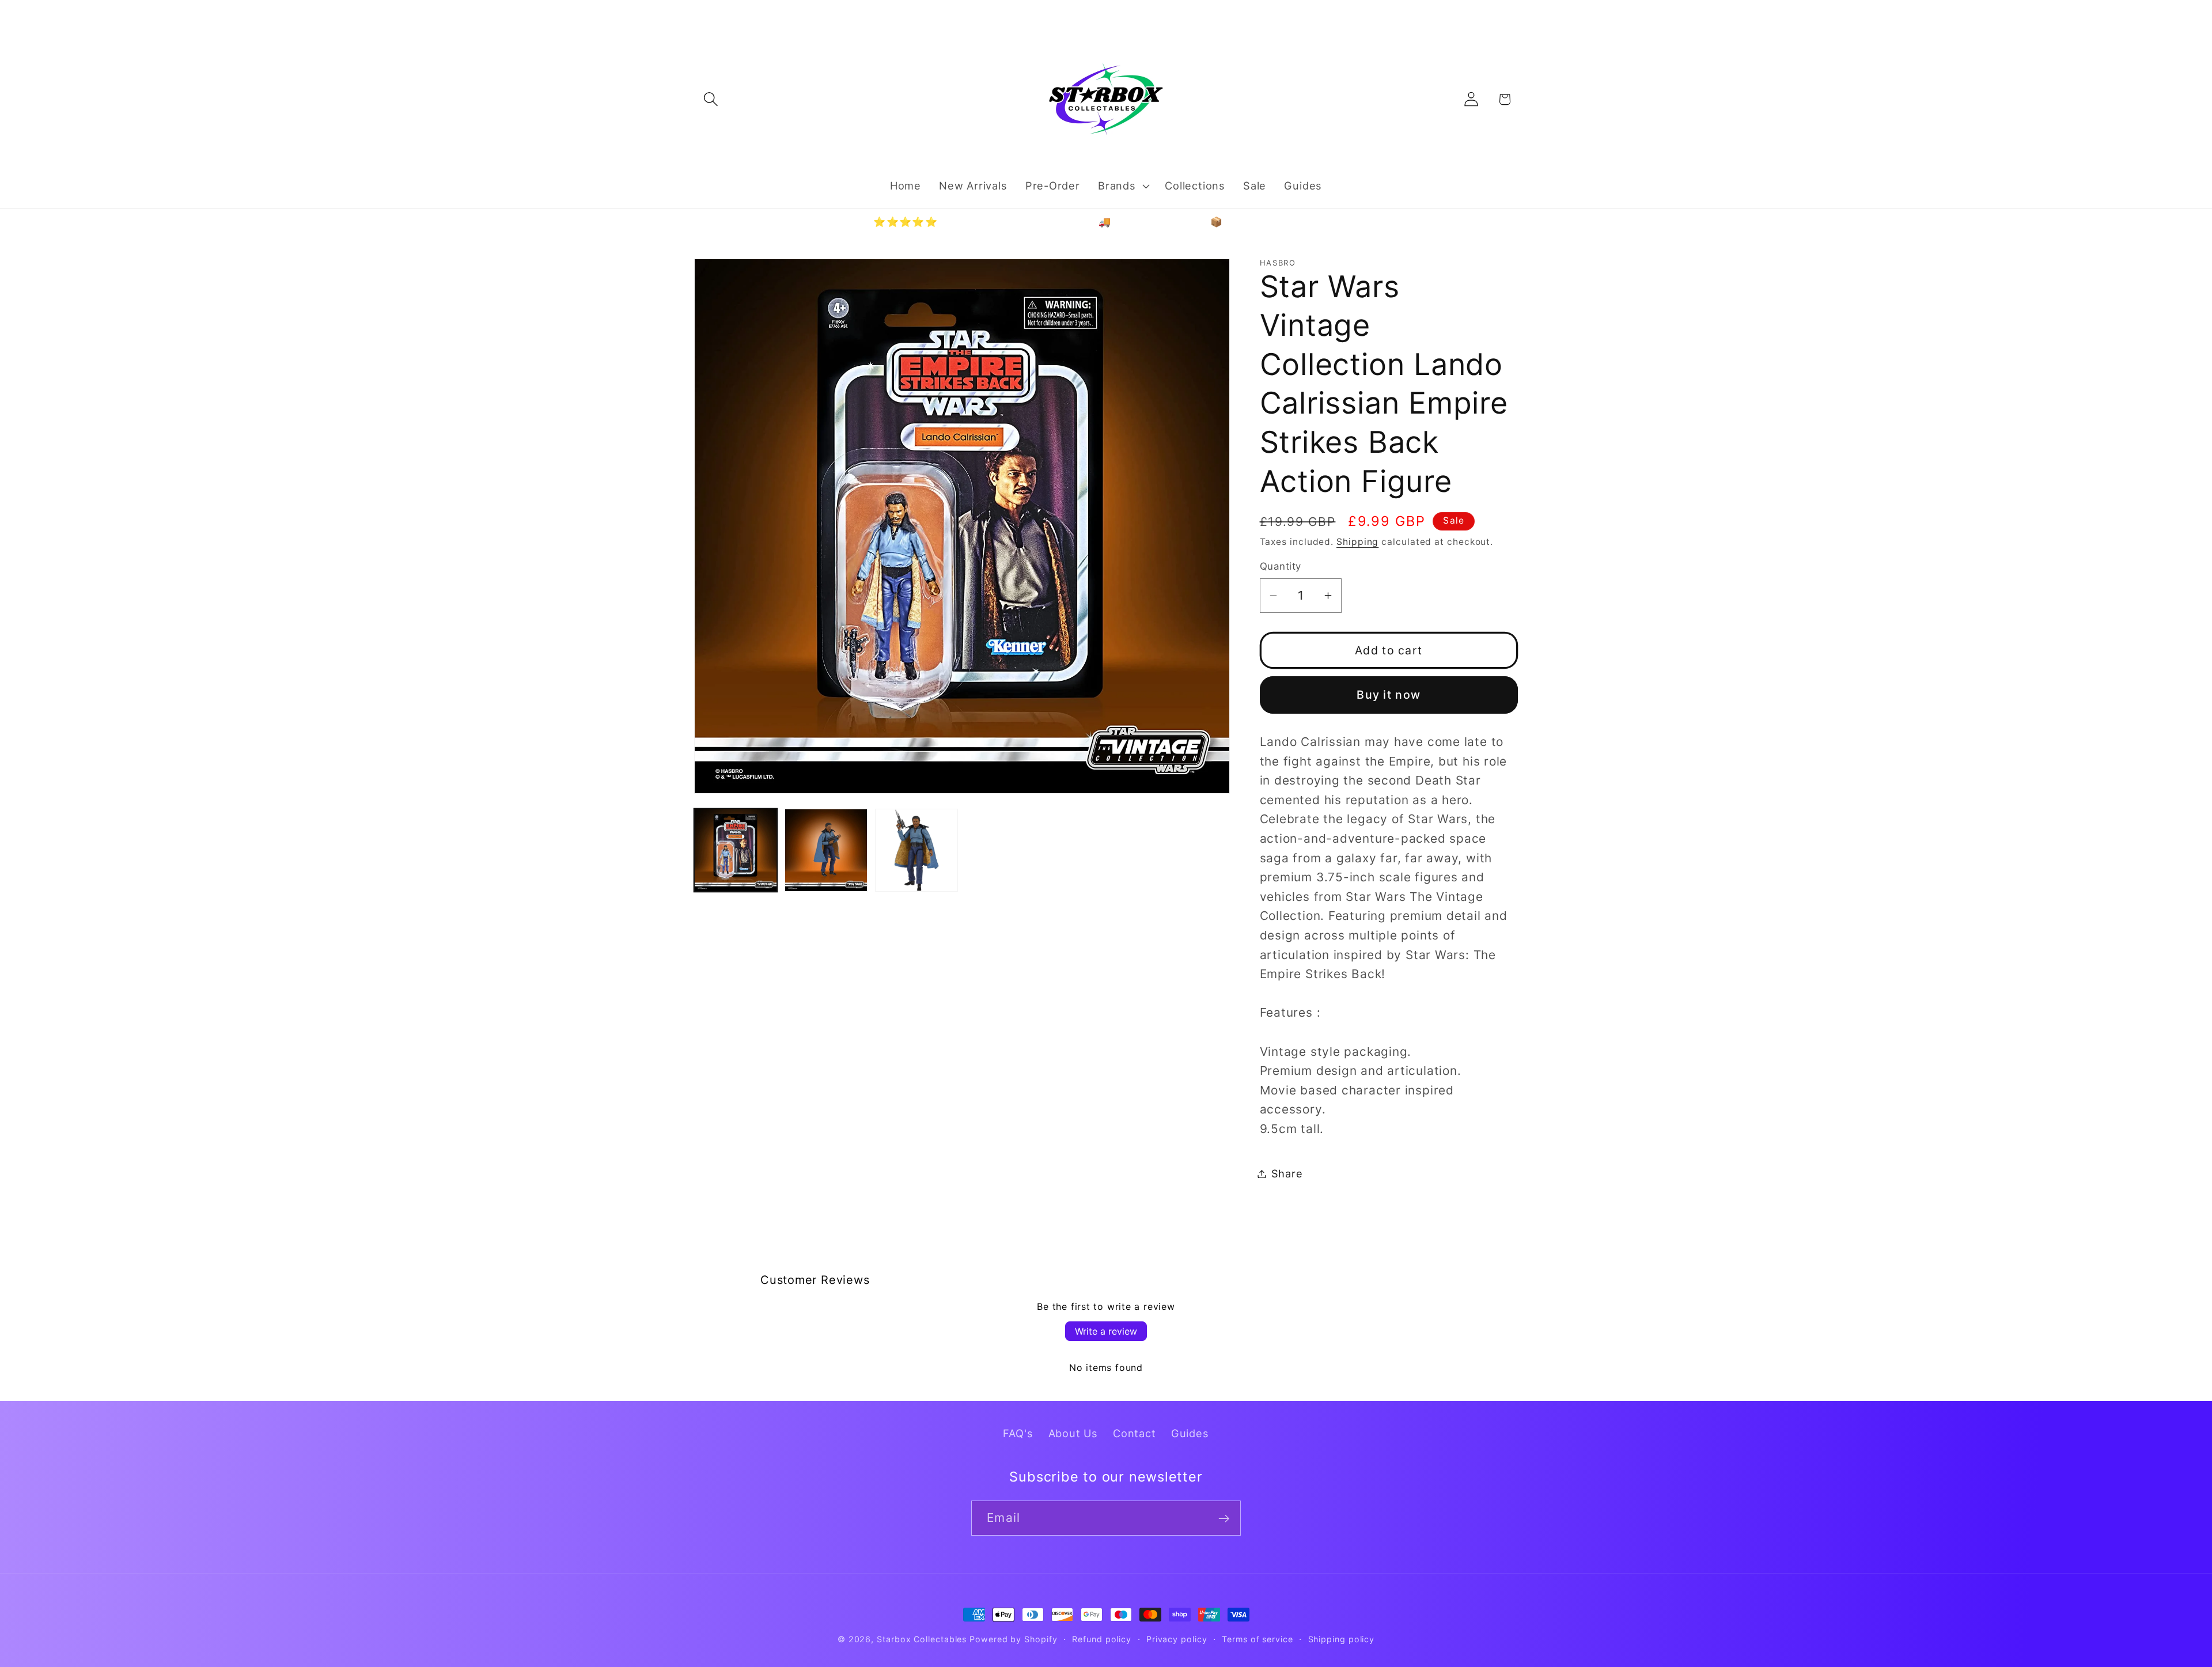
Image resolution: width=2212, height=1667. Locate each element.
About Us (1073, 1433)
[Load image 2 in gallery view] (826, 850)
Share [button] (1287, 1173)
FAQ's (1018, 1433)
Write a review (1106, 1331)
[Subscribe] (1224, 1519)
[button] (711, 99)
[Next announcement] (1517, 14)
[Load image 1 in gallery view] (736, 850)
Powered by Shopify (1013, 1639)
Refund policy (1102, 1639)
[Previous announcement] (696, 14)
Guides (1190, 1433)
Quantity (1281, 566)
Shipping (1357, 542)
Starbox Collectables (922, 1639)
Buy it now (1389, 695)
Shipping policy (1342, 1639)
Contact (1134, 1433)
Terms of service (1257, 1639)
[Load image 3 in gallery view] (916, 850)
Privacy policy (1177, 1639)
